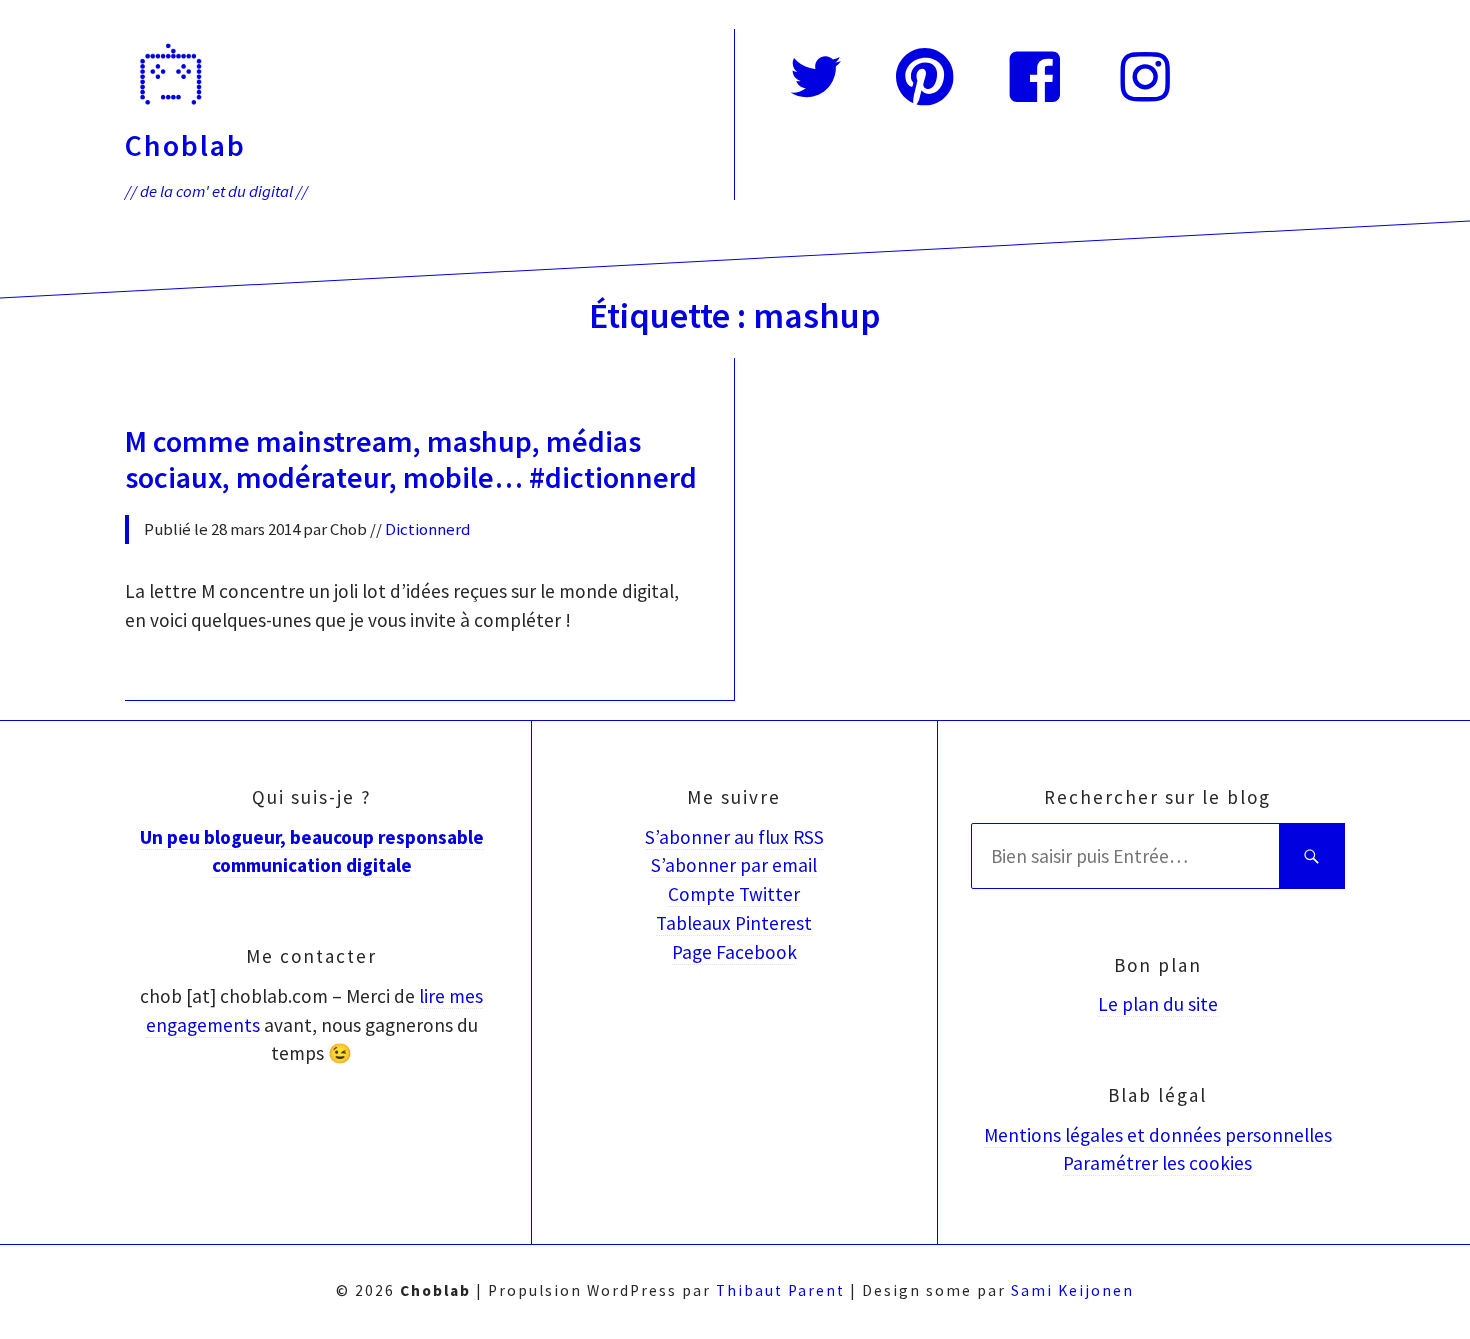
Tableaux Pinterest (734, 923)
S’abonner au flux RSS (734, 837)
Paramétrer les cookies (1157, 1163)
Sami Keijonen (1072, 1290)
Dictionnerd (428, 529)
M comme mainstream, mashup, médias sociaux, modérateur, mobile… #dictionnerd (411, 459)
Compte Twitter (734, 894)
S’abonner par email (734, 865)
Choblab (185, 145)
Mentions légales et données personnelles (1158, 1135)
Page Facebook (734, 952)
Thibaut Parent (780, 1290)
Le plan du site (1158, 1004)
